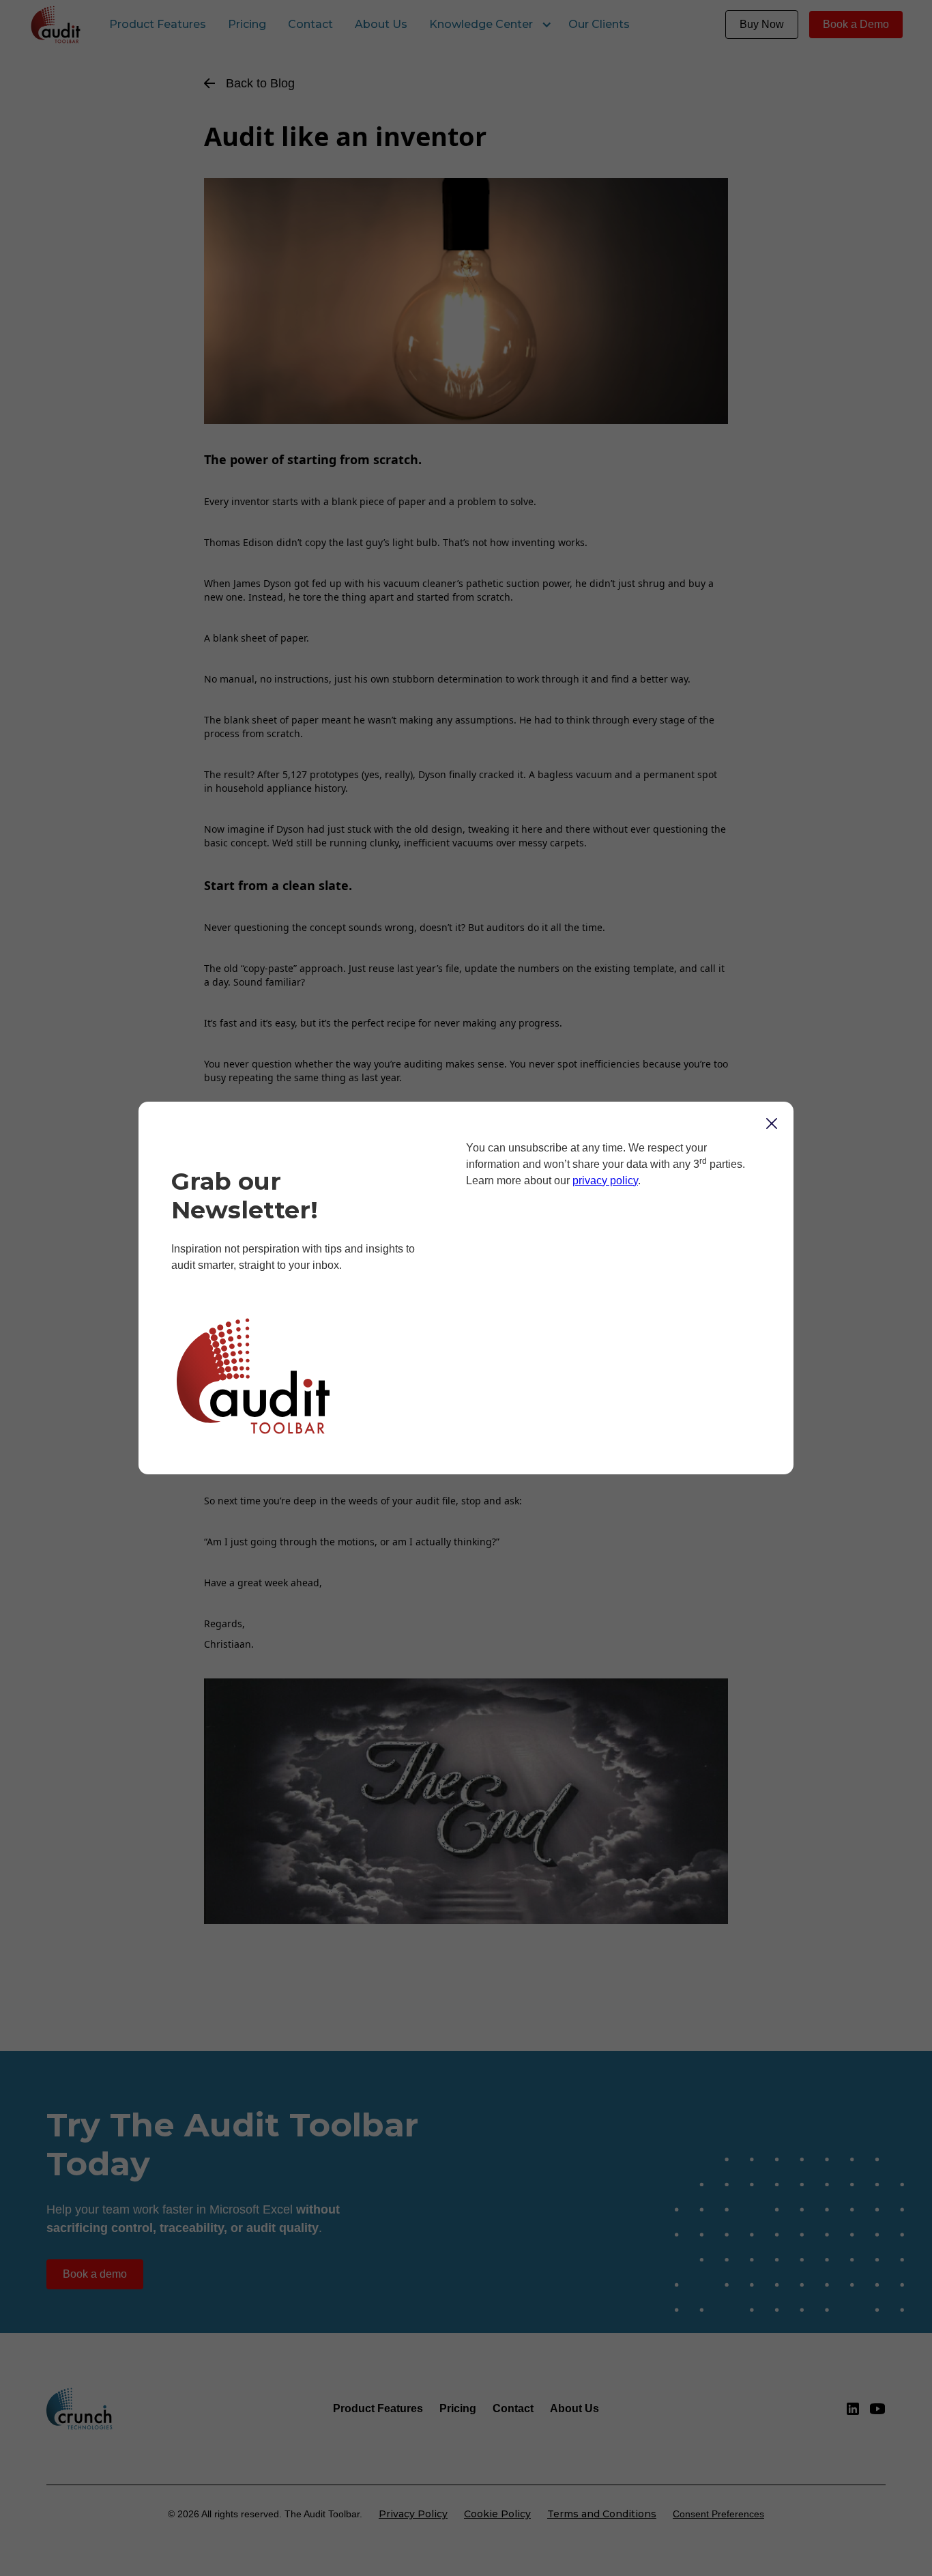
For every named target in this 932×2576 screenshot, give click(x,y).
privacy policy (605, 1180)
